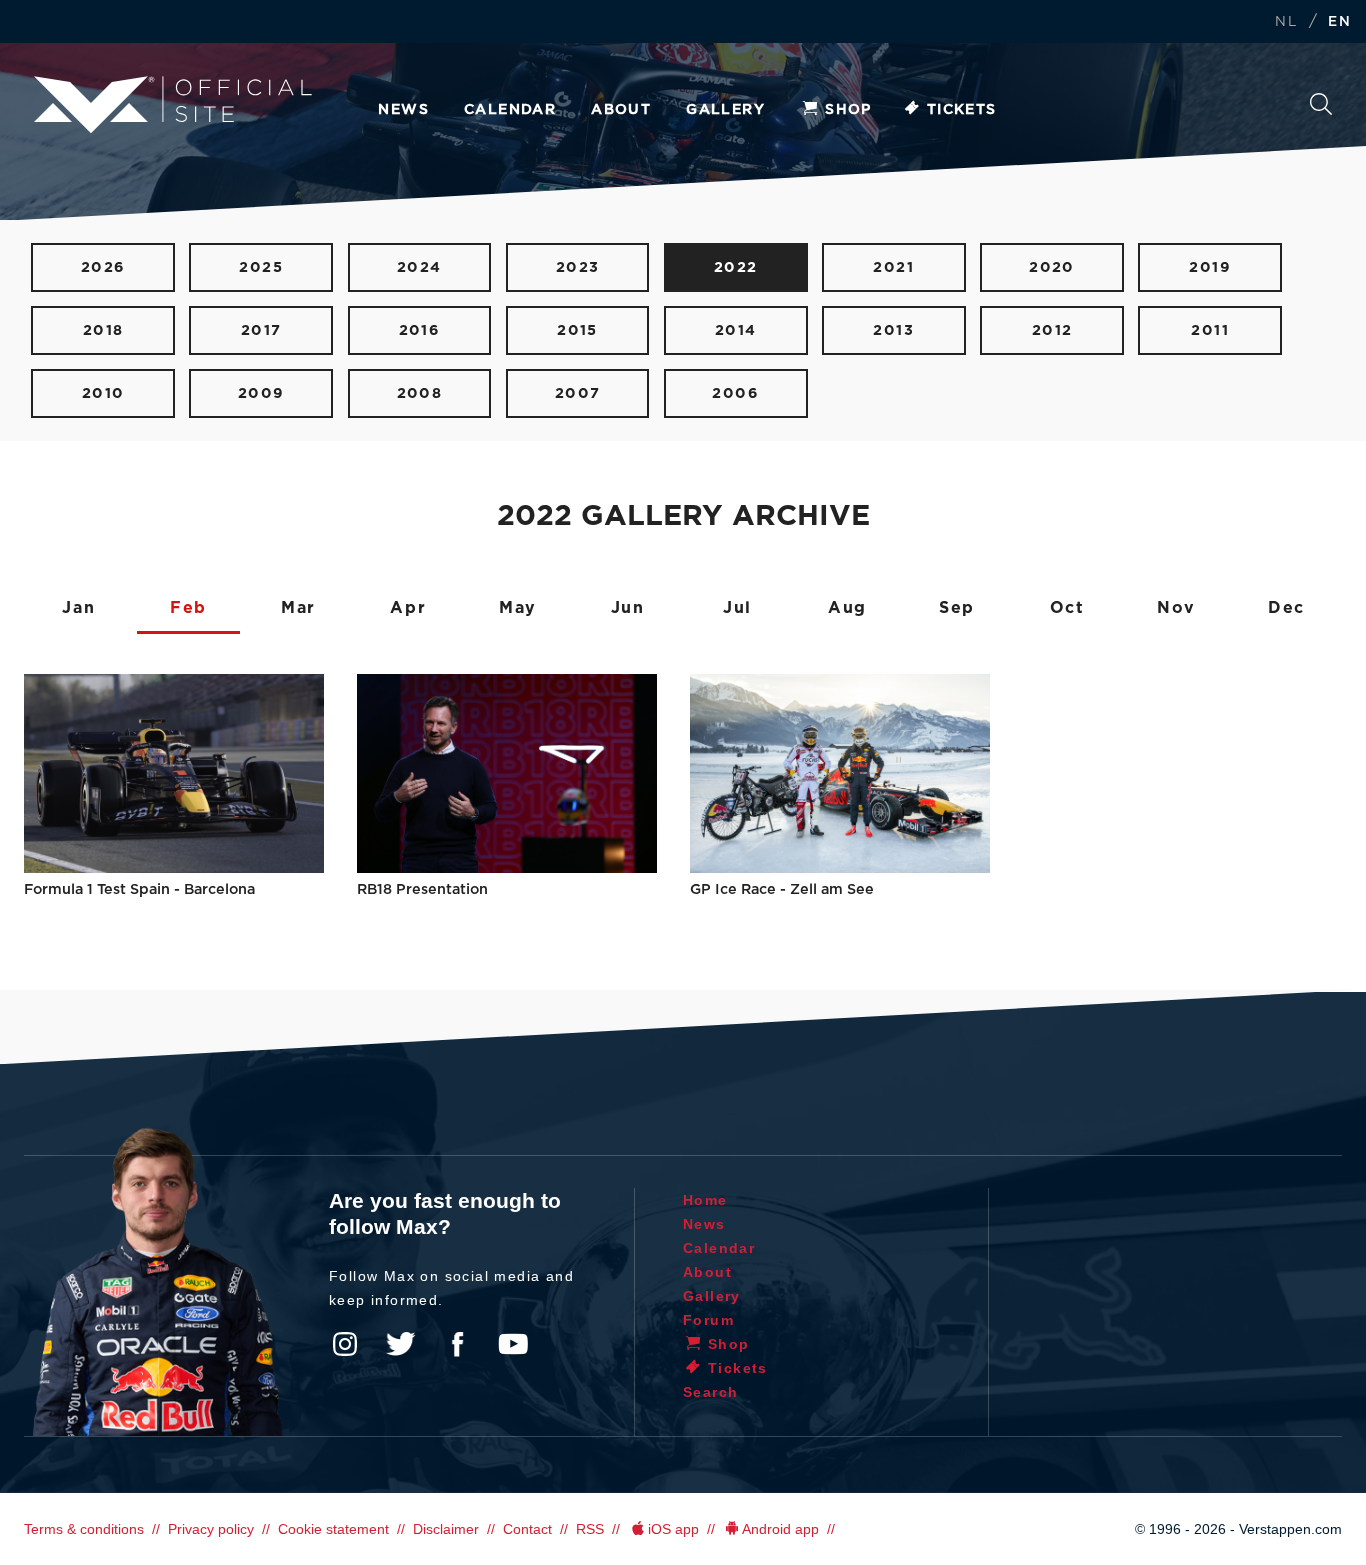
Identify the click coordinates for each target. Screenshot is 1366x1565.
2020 (1052, 267)
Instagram (345, 1344)
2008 (420, 393)
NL (1286, 22)
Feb (188, 608)
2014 (736, 330)
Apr (408, 608)
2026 (103, 267)
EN (1339, 22)
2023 (578, 267)
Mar (298, 608)
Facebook (457, 1344)
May (518, 608)
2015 (577, 330)
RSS (590, 1529)
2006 (735, 393)
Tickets (962, 110)
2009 (261, 393)
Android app (780, 1529)
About (621, 110)
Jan (78, 608)
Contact (527, 1529)
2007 (578, 393)
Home (705, 1200)
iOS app (673, 1529)
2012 (1052, 330)
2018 (103, 330)
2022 (736, 267)
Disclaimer (446, 1529)
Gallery (725, 110)
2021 (893, 267)
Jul (737, 608)
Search (1321, 109)
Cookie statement (333, 1529)
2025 (261, 267)
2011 (1210, 330)
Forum (708, 1320)
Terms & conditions (84, 1529)
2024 (419, 267)
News (403, 110)
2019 (1210, 267)
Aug (847, 608)
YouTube (513, 1344)
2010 (103, 393)
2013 (893, 330)
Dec (1286, 608)
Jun (628, 608)
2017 (261, 330)
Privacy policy (211, 1529)
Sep (957, 608)
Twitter (401, 1344)
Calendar (510, 110)
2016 (420, 330)
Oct (1067, 608)
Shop (848, 110)
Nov (1176, 608)
